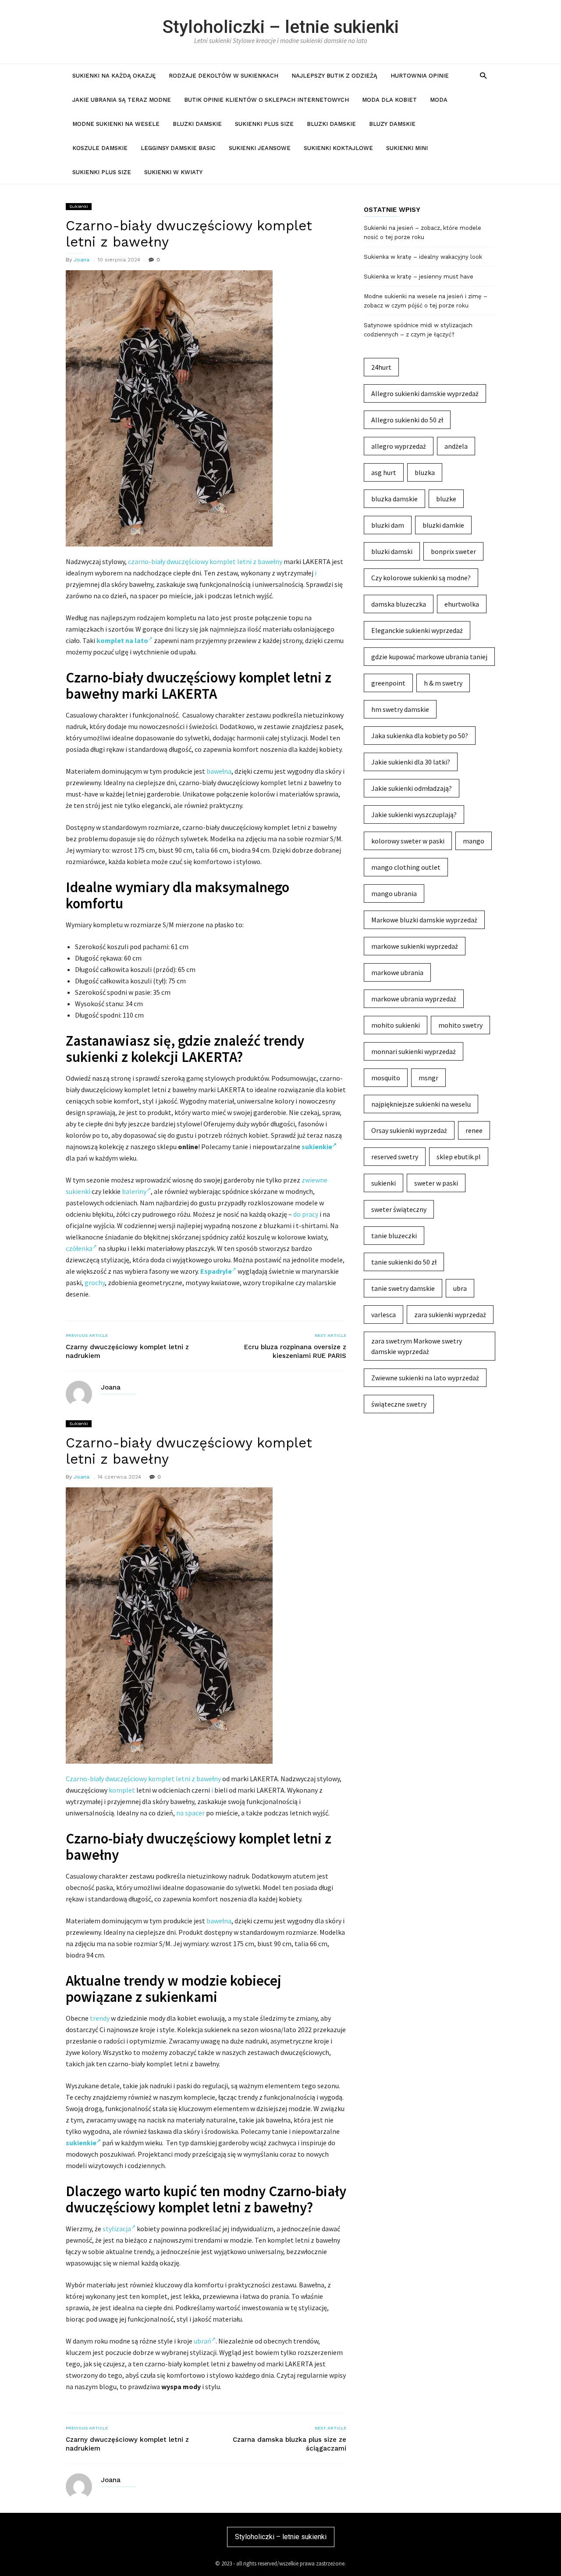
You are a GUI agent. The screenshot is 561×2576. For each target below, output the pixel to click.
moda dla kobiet (389, 100)
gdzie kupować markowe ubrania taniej (429, 657)
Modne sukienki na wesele (116, 124)
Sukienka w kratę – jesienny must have (419, 277)
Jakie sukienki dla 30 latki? (411, 762)
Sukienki (79, 206)
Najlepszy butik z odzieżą (334, 76)
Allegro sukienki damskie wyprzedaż (425, 393)
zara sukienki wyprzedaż (450, 1315)
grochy (95, 1283)
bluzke (446, 499)
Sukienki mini (407, 148)
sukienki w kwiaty (173, 172)
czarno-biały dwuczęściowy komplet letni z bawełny (205, 561)
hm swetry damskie (400, 709)
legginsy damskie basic (178, 148)
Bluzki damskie (197, 124)
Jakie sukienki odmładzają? (412, 788)
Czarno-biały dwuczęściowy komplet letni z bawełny (143, 1779)
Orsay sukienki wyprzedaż (409, 1130)
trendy (100, 2018)
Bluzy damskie (392, 124)
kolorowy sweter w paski (408, 841)
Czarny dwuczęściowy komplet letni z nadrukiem (127, 1351)
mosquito (386, 1078)
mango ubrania (394, 893)
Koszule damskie (100, 148)
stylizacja (117, 2229)
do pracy (306, 1214)
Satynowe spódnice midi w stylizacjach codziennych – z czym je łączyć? (418, 330)
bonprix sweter (453, 551)
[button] (483, 75)
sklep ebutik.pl (459, 1157)
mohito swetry (460, 1025)
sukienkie (317, 1147)
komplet (122, 1790)
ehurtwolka (462, 604)
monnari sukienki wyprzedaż (414, 1051)
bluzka (425, 472)
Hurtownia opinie (420, 76)
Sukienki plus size (264, 124)
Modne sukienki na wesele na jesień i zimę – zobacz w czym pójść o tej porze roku (426, 301)
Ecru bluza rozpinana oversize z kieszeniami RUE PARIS (295, 1351)
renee (474, 1130)
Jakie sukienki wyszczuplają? (414, 815)
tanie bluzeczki (394, 1236)
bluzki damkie (443, 525)
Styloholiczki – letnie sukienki (281, 27)
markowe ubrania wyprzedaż (414, 999)
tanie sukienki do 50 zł (404, 1262)
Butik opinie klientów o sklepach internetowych (266, 100)
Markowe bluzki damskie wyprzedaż (424, 920)
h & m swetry (443, 683)
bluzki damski (392, 551)
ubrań (202, 2341)
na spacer (190, 1813)
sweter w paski (436, 1183)
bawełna (219, 771)
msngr (428, 1078)
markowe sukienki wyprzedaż (415, 946)
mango (474, 841)
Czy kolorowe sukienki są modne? (421, 578)
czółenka (79, 1248)
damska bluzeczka (399, 604)
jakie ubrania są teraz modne (122, 100)
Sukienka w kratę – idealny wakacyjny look (423, 257)
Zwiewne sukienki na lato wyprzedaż (425, 1378)
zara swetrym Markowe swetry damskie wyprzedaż (417, 1346)
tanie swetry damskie (403, 1288)
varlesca (383, 1315)
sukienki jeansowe (260, 148)
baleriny (134, 1191)
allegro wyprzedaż (399, 446)
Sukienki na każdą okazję (114, 76)
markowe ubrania (397, 972)
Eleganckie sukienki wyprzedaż (417, 630)
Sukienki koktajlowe (338, 148)
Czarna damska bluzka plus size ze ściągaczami (289, 2444)
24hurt (381, 367)
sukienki (383, 1183)
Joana (82, 260)
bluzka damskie (394, 499)
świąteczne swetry (399, 1404)
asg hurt (384, 472)
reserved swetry (395, 1157)
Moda (439, 100)
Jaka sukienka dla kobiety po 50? (420, 736)
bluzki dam (388, 525)
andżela (456, 446)
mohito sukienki (396, 1025)
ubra (460, 1288)
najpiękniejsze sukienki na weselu (421, 1104)
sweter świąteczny (399, 1209)
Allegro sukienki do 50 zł (407, 420)
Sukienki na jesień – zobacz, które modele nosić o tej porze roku (423, 232)
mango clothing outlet (406, 867)
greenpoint (388, 683)
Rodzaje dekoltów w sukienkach (224, 76)
